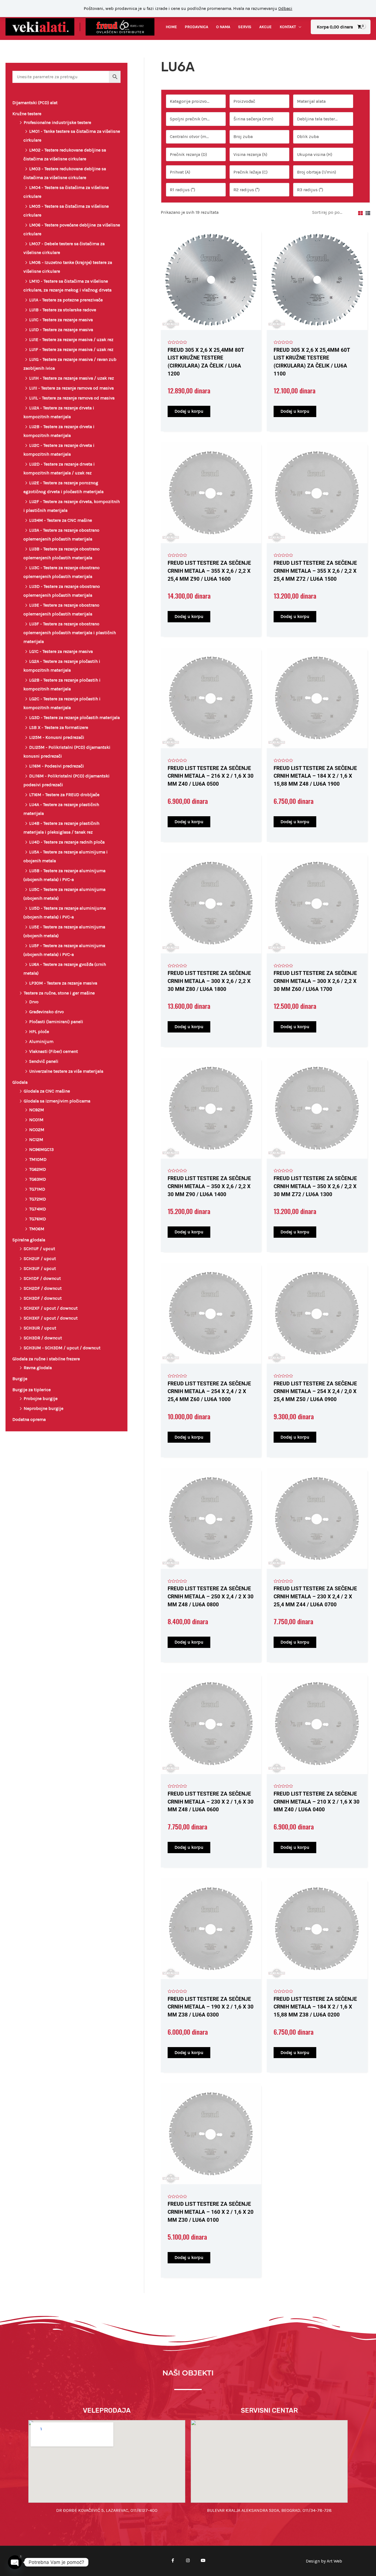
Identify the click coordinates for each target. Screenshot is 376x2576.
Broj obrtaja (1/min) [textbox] (317, 172)
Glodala (20, 1082)
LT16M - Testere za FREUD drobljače (64, 795)
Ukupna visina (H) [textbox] (315, 154)
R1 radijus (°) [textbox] (182, 190)
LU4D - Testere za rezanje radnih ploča (67, 842)
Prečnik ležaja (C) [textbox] (250, 172)
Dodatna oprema (29, 1419)
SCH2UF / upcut (40, 1259)
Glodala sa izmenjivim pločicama (57, 1101)
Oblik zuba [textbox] (308, 136)
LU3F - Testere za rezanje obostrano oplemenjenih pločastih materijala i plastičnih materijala (70, 633)
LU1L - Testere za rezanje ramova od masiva (72, 398)
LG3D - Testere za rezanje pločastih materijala (74, 717)
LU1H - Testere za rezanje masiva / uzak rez (72, 378)
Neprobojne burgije (43, 1408)
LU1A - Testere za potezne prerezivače (66, 300)
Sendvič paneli (44, 1061)
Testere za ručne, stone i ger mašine (59, 993)
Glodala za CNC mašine (47, 1091)
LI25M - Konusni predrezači (57, 737)
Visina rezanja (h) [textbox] (250, 154)
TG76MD (38, 1219)
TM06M (37, 1229)
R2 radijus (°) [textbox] (246, 190)
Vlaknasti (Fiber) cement (54, 1051)
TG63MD (38, 1179)
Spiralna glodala (29, 1240)
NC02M (37, 1130)
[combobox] (196, 101)
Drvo (34, 1002)
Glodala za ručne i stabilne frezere (46, 1359)
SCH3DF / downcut (43, 1298)
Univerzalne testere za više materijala (66, 1071)
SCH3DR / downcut (43, 1338)
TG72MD (38, 1199)
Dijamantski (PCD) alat (35, 103)
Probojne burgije (41, 1398)
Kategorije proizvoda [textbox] (191, 101)
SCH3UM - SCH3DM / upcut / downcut (62, 1348)
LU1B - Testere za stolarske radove (63, 310)
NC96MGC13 (41, 1149)
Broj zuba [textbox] (243, 136)
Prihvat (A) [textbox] (180, 172)
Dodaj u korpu (189, 411)
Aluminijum (41, 1041)
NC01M (36, 1120)
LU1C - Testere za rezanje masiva (61, 320)
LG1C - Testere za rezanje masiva (61, 651)
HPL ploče (39, 1032)
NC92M (37, 1110)
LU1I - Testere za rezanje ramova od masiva (71, 388)
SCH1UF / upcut (39, 1249)
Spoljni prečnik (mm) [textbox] (191, 119)
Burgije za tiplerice (32, 1390)
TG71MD (37, 1189)
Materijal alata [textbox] (311, 101)
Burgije (20, 1379)
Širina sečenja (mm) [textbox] (253, 119)
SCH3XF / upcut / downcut (51, 1318)
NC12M (36, 1140)
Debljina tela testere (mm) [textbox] (320, 119)
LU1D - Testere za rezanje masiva (61, 330)
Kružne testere (27, 114)
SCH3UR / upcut (40, 1328)
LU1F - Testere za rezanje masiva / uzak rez (71, 349)
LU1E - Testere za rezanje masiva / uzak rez (71, 340)
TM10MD (38, 1159)
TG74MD (38, 1209)
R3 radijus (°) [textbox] (310, 190)
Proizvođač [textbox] (244, 101)
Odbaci (285, 8)
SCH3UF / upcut (40, 1268)
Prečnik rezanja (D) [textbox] (188, 154)
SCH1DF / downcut (42, 1278)
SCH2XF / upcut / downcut (51, 1308)
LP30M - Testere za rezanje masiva (63, 983)
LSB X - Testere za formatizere (59, 727)
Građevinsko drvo (47, 1012)
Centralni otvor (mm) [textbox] (191, 136)
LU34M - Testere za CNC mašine (61, 520)
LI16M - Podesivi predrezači (57, 766)
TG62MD (38, 1169)
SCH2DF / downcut (43, 1288)
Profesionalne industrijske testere (57, 122)
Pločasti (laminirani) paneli (56, 1022)
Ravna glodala (38, 1368)
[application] (299, 27)
